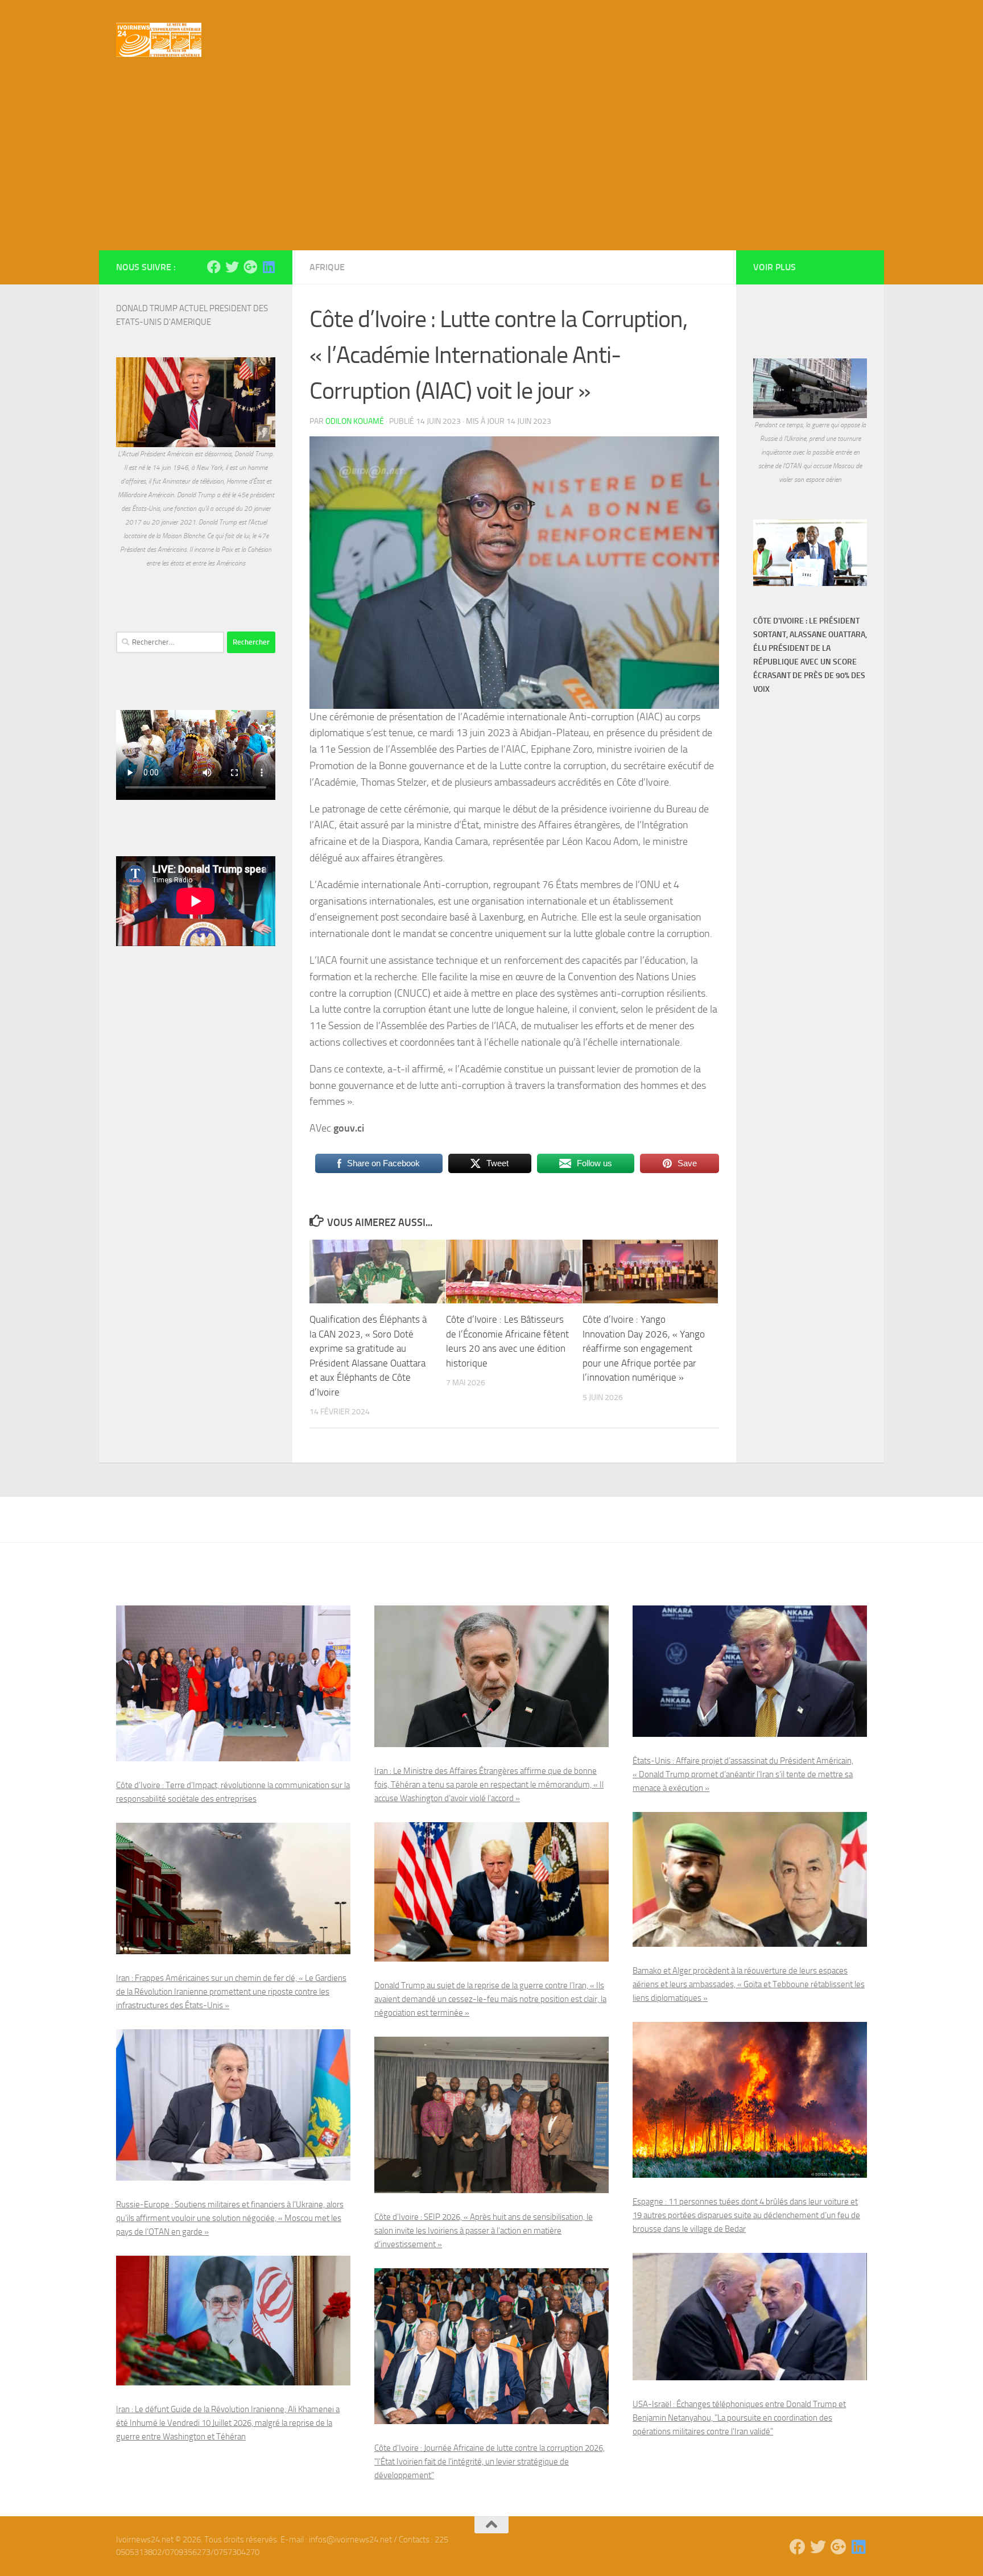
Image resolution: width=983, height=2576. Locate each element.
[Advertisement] (491, 165)
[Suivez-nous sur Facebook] (214, 267)
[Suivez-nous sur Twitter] (232, 267)
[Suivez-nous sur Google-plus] (250, 267)
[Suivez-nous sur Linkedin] (269, 267)
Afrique (327, 267)
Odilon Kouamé (355, 421)
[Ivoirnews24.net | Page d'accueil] (159, 40)
